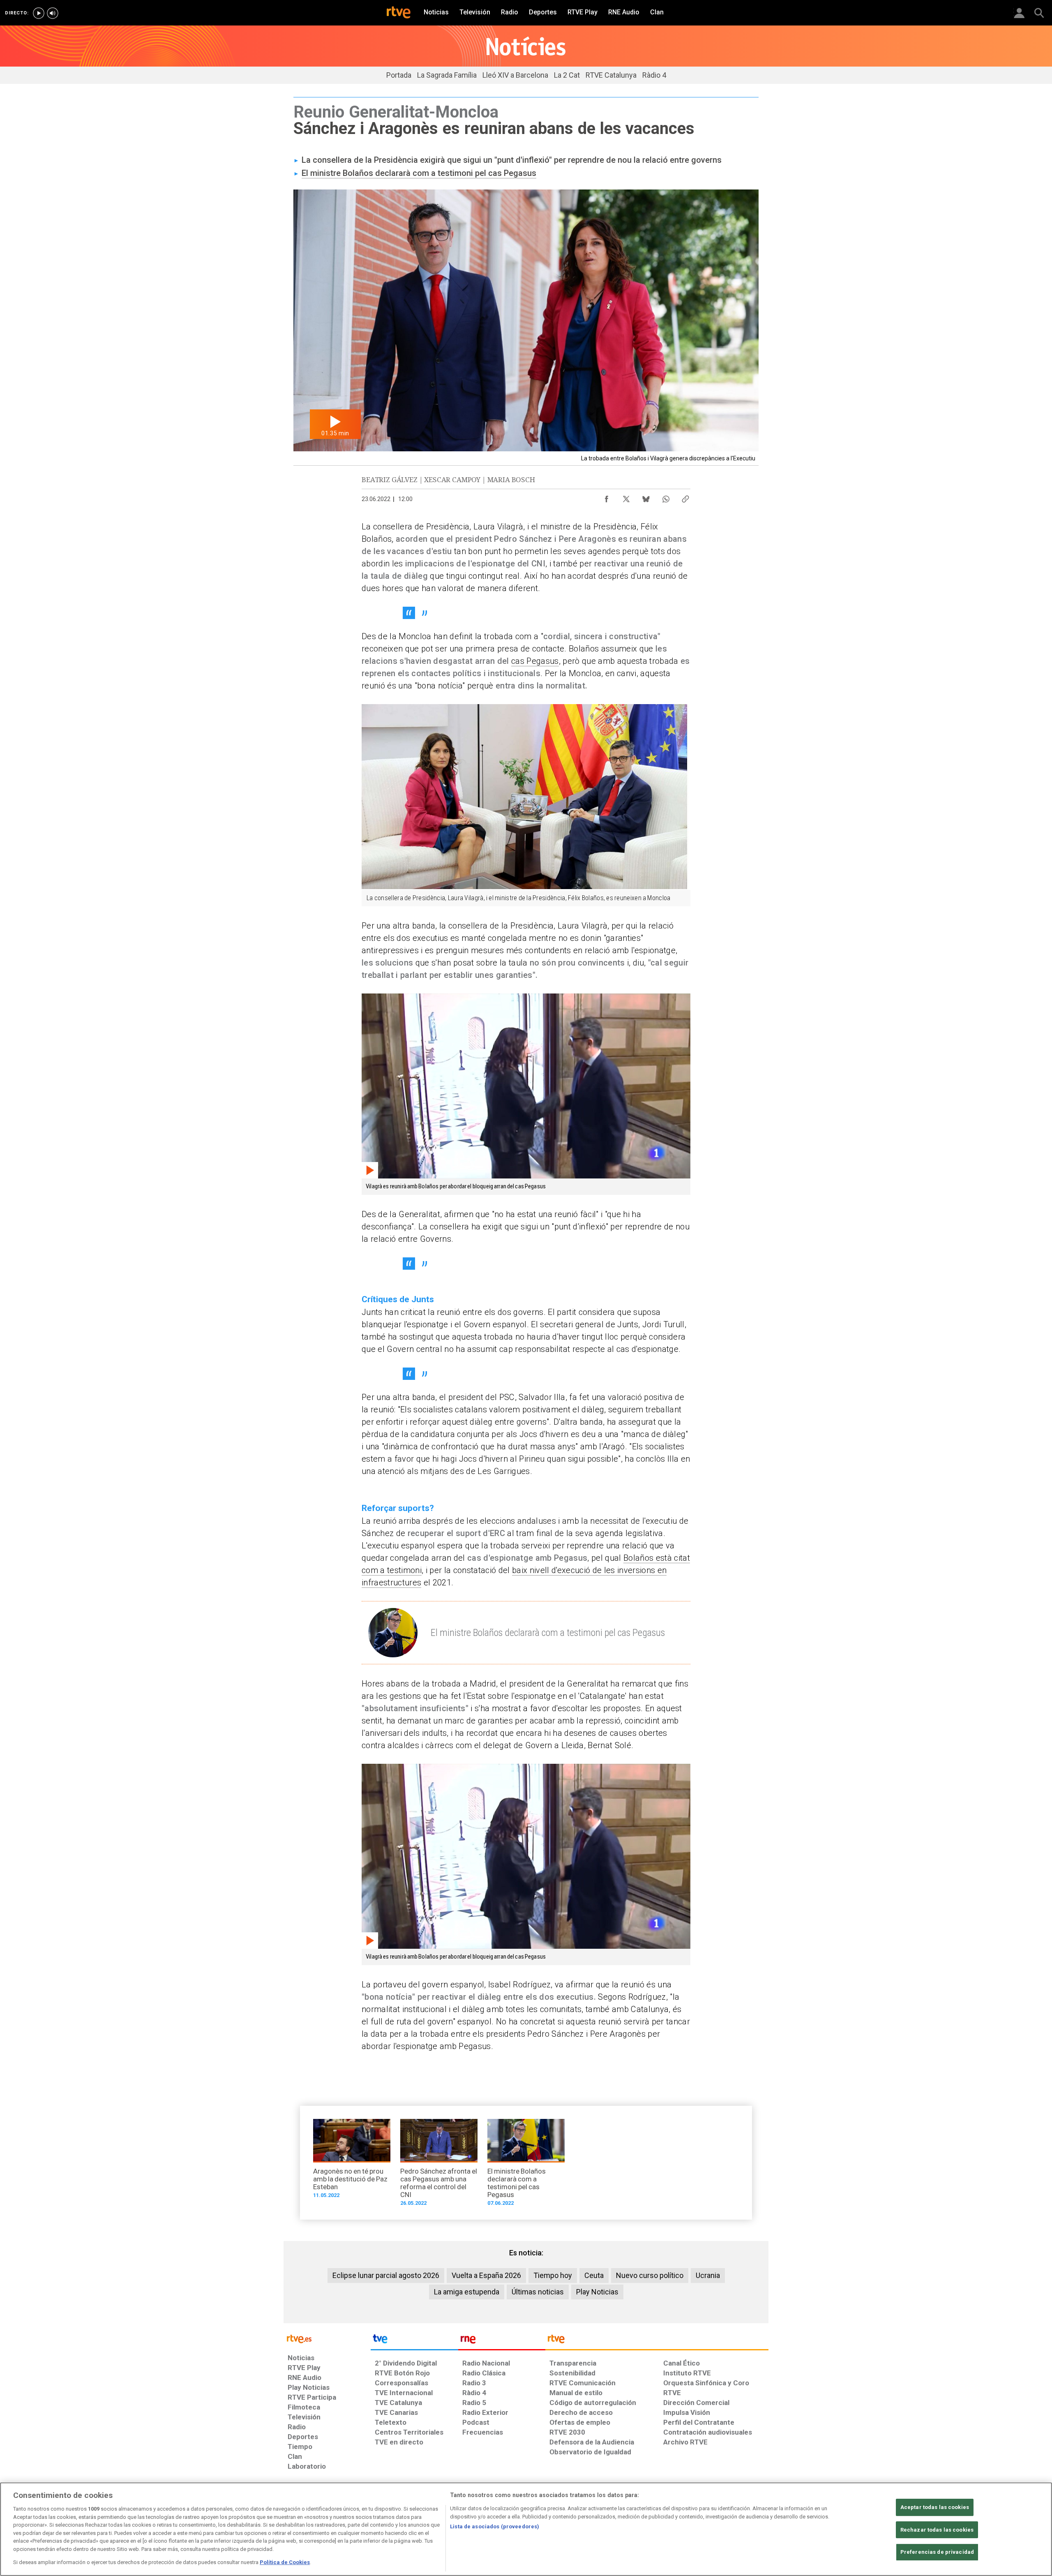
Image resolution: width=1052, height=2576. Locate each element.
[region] (526, 2529)
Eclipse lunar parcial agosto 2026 (386, 2275)
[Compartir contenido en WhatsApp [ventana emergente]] (666, 497)
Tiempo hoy (553, 2275)
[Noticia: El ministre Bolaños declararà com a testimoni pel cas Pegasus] (526, 2165)
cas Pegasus (535, 661)
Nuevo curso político (650, 2275)
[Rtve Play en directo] (39, 13)
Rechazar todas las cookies (937, 2530)
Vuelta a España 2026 (486, 2275)
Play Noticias (597, 2292)
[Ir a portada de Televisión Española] (414, 2341)
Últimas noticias (538, 2292)
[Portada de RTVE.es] (399, 13)
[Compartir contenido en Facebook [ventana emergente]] (607, 497)
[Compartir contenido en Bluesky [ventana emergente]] (646, 497)
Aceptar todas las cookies (935, 2507)
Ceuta (594, 2275)
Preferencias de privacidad (937, 2552)
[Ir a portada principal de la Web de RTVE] (327, 2338)
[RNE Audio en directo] (53, 13)
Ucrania (708, 2275)
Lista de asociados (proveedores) (495, 2526)
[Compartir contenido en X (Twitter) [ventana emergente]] (626, 497)
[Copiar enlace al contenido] (685, 497)
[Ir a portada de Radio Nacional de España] (502, 2341)
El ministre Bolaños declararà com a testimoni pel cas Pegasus (419, 173)
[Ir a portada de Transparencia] (657, 2341)
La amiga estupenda (467, 2292)
